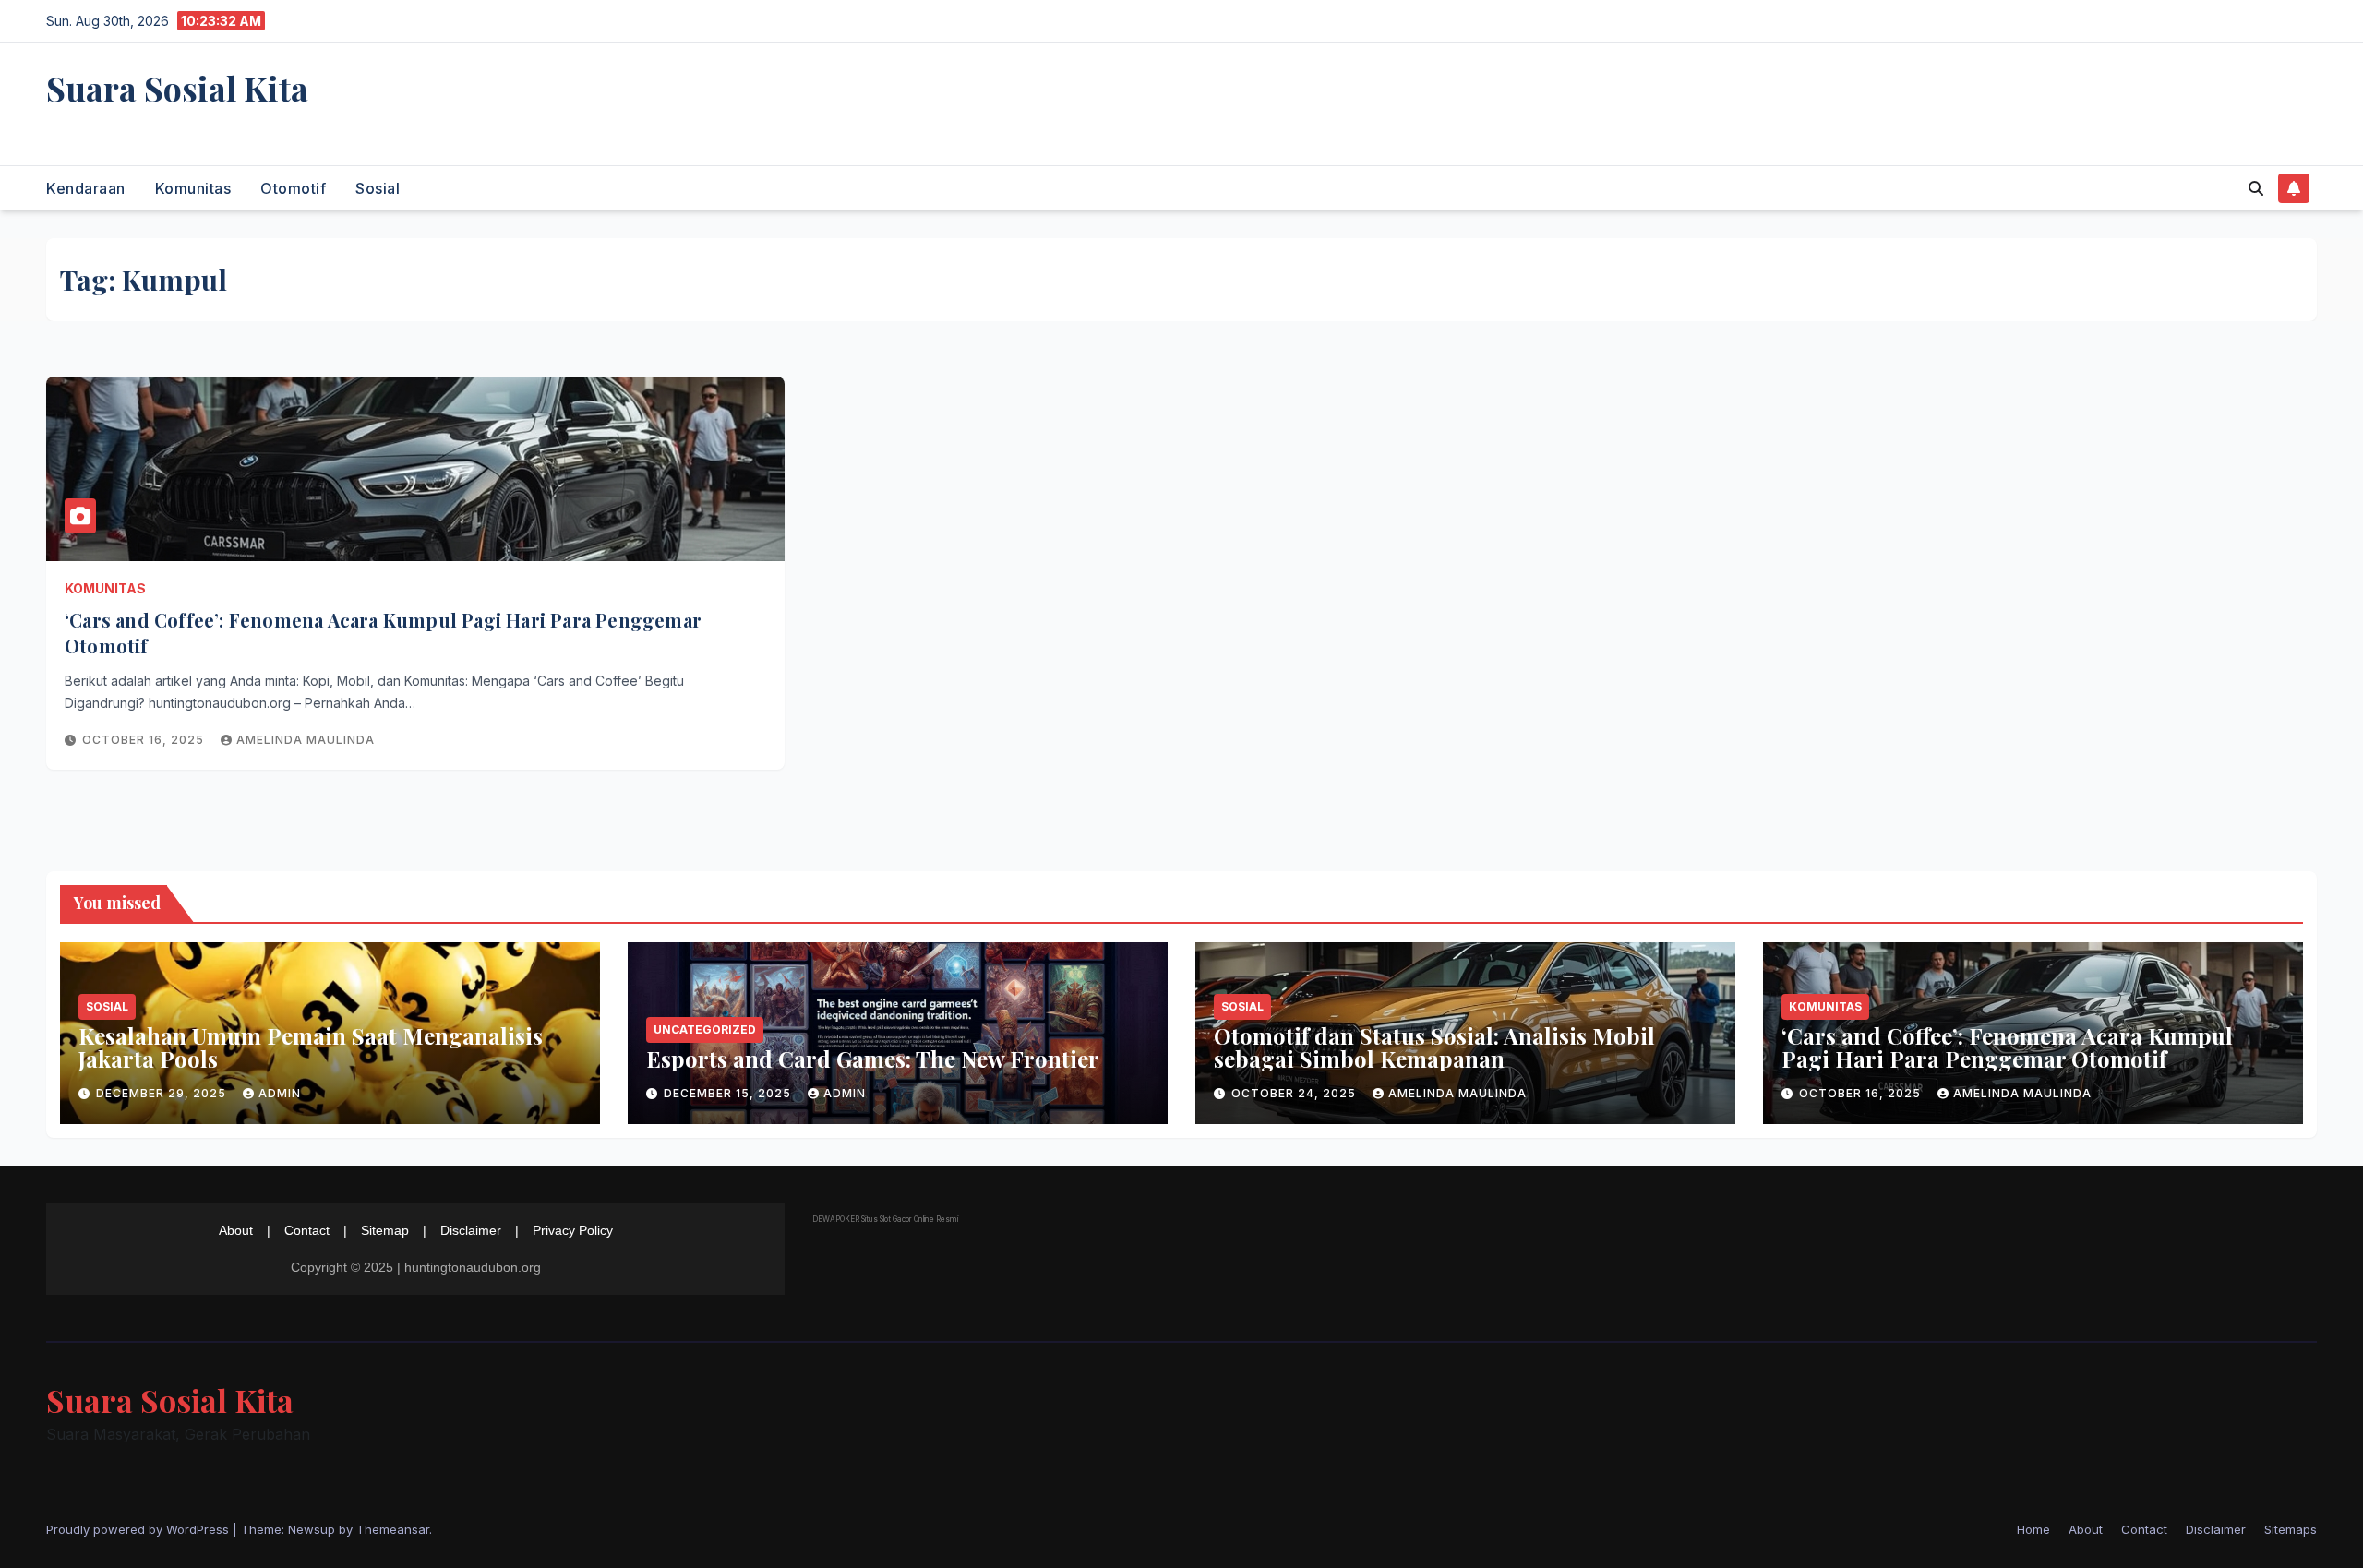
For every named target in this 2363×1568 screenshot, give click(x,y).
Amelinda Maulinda (306, 740)
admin (280, 1093)
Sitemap (385, 1230)
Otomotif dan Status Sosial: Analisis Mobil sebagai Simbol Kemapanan (1434, 1047)
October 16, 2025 (145, 740)
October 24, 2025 (1295, 1093)
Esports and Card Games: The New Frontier (873, 1059)
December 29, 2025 (163, 1093)
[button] (2256, 188)
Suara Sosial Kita (177, 88)
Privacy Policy (573, 1230)
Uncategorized (705, 1029)
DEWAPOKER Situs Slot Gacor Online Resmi (885, 1219)
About (236, 1230)
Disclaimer (471, 1230)
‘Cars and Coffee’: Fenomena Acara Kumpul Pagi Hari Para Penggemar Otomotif (2007, 1047)
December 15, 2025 (729, 1093)
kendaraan (86, 188)
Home (2033, 1529)
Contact (307, 1230)
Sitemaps (2291, 1529)
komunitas (193, 188)
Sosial (378, 188)
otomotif (293, 188)
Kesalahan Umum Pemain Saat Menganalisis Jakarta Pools (311, 1047)
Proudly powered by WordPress (139, 1529)
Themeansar (393, 1529)
